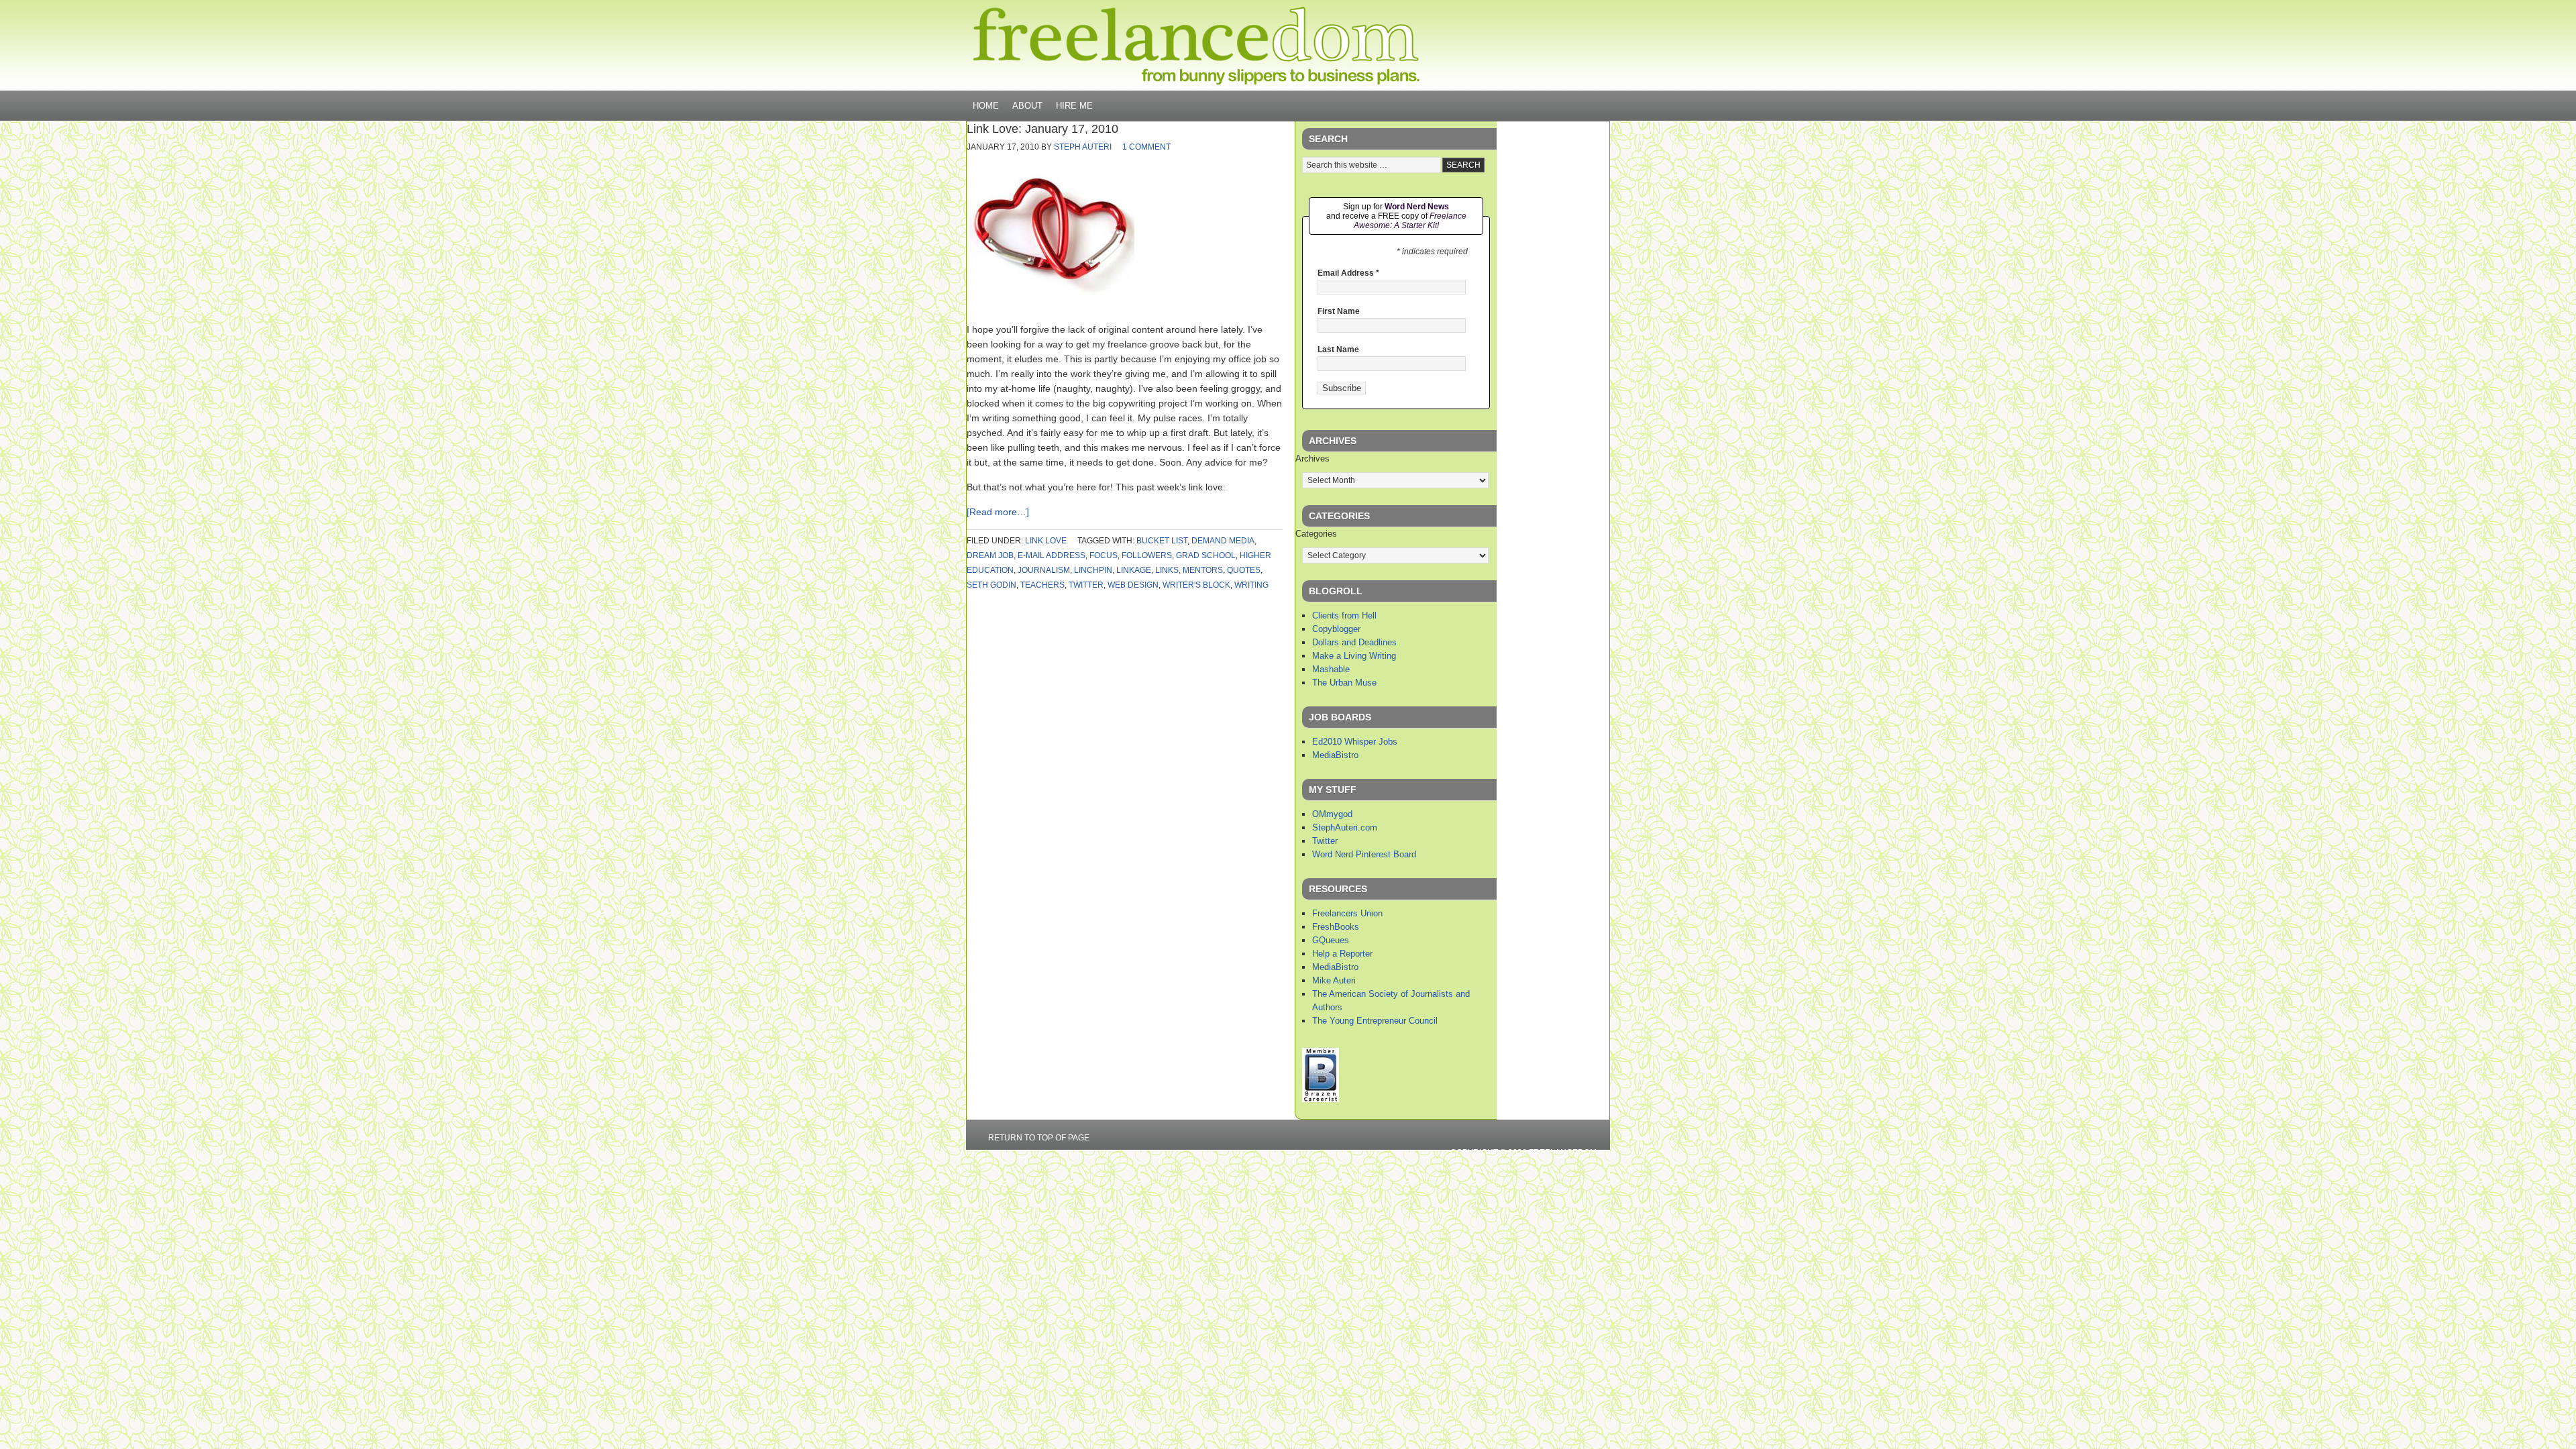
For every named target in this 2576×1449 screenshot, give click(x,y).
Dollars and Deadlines (1354, 642)
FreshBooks (1336, 927)
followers (1147, 555)
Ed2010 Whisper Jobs (1355, 742)
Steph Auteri (1083, 147)
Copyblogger (1336, 629)
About (1027, 106)
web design (1133, 585)
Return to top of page (1039, 1138)
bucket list (1162, 541)
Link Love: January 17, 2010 (1042, 129)
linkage (1134, 570)
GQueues (1331, 940)
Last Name (1338, 350)
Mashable (1331, 669)
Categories (1316, 534)
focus (1104, 555)
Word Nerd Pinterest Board (1364, 854)
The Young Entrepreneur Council (1375, 1021)
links (1167, 570)
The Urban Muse (1344, 683)
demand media (1223, 541)
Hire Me (1074, 106)
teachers (1042, 585)
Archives (1312, 459)
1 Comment (1146, 147)
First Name (1339, 311)
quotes (1244, 570)
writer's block (1196, 585)
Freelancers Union (1347, 913)
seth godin (991, 585)
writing (1251, 585)
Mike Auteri (1334, 980)
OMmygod (1332, 814)
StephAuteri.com (1345, 827)
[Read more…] (998, 512)
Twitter (1325, 841)
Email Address (1348, 273)
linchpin (1093, 570)
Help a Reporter (1342, 954)
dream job (990, 555)
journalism (1044, 570)
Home (986, 106)
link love (1046, 541)
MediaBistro (1335, 755)
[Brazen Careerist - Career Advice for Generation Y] (1321, 1099)
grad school (1206, 555)
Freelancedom (1196, 46)
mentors (1203, 570)
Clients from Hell (1344, 615)
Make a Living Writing (1354, 656)
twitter (1086, 585)
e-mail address (1052, 555)
